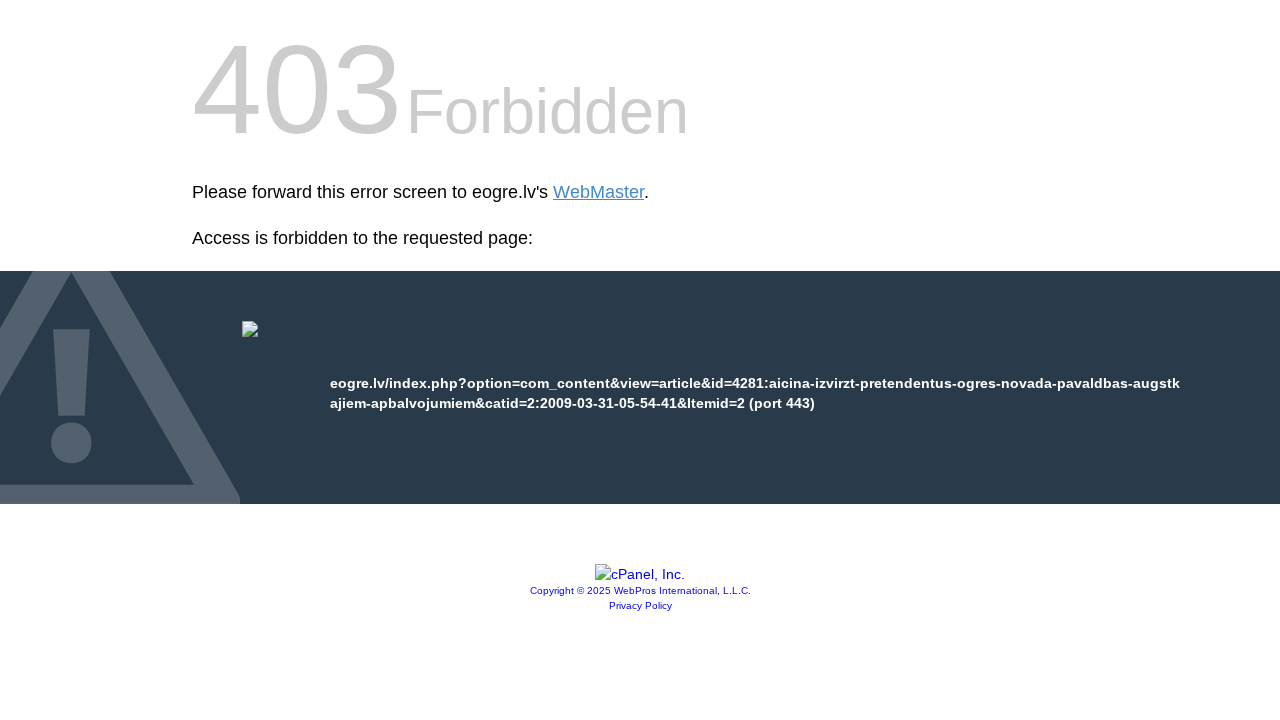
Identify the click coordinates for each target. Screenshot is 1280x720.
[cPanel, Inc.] (640, 574)
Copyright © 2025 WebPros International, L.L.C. (640, 590)
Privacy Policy (640, 605)
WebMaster (598, 192)
